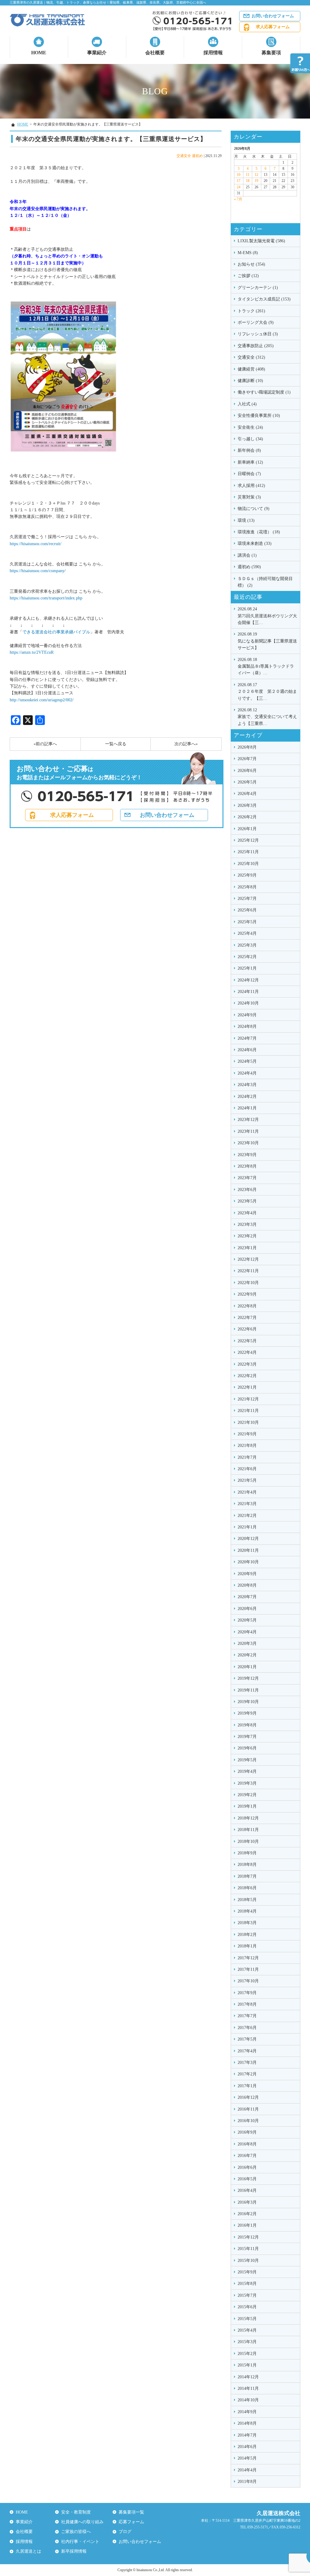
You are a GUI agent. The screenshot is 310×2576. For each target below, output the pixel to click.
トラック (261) (251, 311)
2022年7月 (247, 1318)
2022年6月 (247, 1329)
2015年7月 (247, 2295)
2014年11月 (248, 2388)
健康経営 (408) (251, 369)
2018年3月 (247, 1923)
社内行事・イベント (80, 2542)
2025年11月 (248, 852)
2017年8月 (247, 2004)
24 (239, 187)
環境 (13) (246, 520)
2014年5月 (247, 2458)
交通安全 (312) (251, 357)
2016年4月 (247, 2190)
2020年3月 (247, 1644)
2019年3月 (247, 1783)
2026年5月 (247, 782)
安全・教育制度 (76, 2512)
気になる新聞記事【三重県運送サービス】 (267, 641)
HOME (39, 53)
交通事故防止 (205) (256, 346)
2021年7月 (247, 1457)
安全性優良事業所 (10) (259, 416)
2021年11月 (248, 1411)
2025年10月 (248, 864)
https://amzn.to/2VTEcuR (32, 652)
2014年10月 (248, 2400)
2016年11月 (248, 2109)
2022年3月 (247, 1364)
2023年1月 (247, 1248)
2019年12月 (248, 1678)
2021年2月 (247, 1516)
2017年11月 (248, 1969)
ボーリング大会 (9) (256, 322)
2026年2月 (247, 817)
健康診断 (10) (250, 381)
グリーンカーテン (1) (258, 288)
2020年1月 (247, 1667)
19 (256, 181)
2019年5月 (247, 1760)
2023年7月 (247, 1178)
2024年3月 (247, 1085)
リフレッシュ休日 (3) (258, 334)
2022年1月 (247, 1387)
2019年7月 (247, 1737)
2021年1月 (247, 1527)
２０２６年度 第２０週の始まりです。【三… (267, 692)
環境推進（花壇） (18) (259, 532)
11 (248, 175)
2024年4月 (247, 1073)
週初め (197, 156)
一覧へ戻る (116, 744)
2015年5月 (247, 2319)
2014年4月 (247, 2470)
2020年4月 (247, 1632)
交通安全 (184, 156)
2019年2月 (247, 1795)
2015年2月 (247, 2354)
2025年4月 (247, 933)
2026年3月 (247, 805)
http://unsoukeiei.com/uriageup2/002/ (42, 700)
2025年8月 (247, 887)
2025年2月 (247, 957)
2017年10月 (248, 1981)
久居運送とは (28, 2551)
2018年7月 (247, 1876)
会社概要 (155, 53)
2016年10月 (248, 2121)
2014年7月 (247, 2435)
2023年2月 (247, 1236)
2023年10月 (248, 1143)
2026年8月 (247, 747)
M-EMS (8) (248, 253)
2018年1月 (247, 1946)
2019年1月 (247, 1806)
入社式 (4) (247, 404)
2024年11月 (248, 992)
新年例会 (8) (249, 450)
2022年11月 (248, 1271)
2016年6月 (247, 2167)
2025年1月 (247, 968)
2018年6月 (247, 1888)
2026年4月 (247, 794)
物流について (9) (254, 509)
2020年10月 (248, 1562)
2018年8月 (247, 1865)
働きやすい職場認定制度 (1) (264, 392)
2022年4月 (247, 1352)
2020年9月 (247, 1574)
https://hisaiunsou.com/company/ (38, 571)
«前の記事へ (45, 744)
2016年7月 (247, 2156)
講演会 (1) (247, 555)
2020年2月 (247, 1655)
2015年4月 (247, 2330)
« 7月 (238, 199)
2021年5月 (247, 1480)
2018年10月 (248, 1841)
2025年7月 (247, 899)
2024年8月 (247, 1026)
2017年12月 (248, 1958)
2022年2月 (247, 1376)
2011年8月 (247, 2482)
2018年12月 (248, 1818)
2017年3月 (247, 2063)
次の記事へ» (186, 744)
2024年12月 (248, 980)
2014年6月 (247, 2447)
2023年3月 (247, 1224)
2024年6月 (247, 1050)
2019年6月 (247, 1748)
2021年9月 (247, 1434)
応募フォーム (131, 2522)
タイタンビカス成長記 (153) (264, 299)
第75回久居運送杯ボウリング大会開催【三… (267, 616)
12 (256, 175)
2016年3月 (247, 2202)
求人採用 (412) (251, 486)
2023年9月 (247, 1155)
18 (248, 181)
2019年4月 (247, 1771)
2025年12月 (248, 840)
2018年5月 (247, 1900)
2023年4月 (247, 1213)
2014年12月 (248, 2377)
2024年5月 (247, 1061)
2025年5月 (247, 922)
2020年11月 (248, 1550)
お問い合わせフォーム (273, 16)
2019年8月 (247, 1725)
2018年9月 (247, 1853)
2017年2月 (247, 2074)
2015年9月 (247, 2272)
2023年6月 (247, 1190)
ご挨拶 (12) (248, 276)
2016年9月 (247, 2132)
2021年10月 (248, 1422)
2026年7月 (247, 759)
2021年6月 (247, 1469)
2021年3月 (247, 1504)
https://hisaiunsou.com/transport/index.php (46, 598)
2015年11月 (248, 2249)
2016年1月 (247, 2225)
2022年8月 (247, 1306)
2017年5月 (247, 2039)
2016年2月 (247, 2214)
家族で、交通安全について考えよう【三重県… (267, 717)
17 (239, 181)
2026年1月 (247, 829)
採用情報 (213, 53)
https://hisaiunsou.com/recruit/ (36, 544)
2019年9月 (247, 1713)
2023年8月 (247, 1166)
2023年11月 (248, 1131)
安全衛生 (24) (250, 427)
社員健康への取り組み (82, 2522)
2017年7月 (247, 2016)
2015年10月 (248, 2261)
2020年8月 (247, 1585)
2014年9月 (247, 2412)
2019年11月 (248, 1690)
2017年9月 (247, 1993)
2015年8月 (247, 2284)
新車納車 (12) (250, 462)
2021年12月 (248, 1399)
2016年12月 (248, 2097)
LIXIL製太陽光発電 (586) (261, 241)
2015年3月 (247, 2342)
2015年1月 (247, 2365)
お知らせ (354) (251, 264)
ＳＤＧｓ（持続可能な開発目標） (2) (265, 582)
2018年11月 (248, 1830)
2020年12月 (248, 1539)
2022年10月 (248, 1283)
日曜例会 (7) (249, 474)
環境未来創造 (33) (255, 543)
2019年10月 (248, 1702)
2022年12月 (248, 1259)
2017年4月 (247, 2051)
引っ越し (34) (250, 439)
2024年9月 (247, 1015)
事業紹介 (97, 53)
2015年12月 (248, 2237)
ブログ (125, 2532)
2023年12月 (248, 1120)
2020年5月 (247, 1620)
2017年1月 (247, 2086)
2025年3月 (247, 945)
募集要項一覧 (131, 2512)
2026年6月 (247, 771)
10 (239, 175)
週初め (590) (249, 567)
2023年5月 (247, 1201)
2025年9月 (247, 875)
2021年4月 (247, 1492)
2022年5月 (247, 1341)
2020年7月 (247, 1597)
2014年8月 (247, 2423)
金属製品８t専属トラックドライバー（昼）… (266, 666)
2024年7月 (247, 1038)
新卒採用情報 (74, 2551)
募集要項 (271, 53)
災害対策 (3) (249, 497)
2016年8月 (247, 2144)
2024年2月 (247, 1097)
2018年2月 (247, 1935)
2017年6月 (247, 2028)
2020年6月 (247, 1609)
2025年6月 (247, 910)
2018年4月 (247, 1911)
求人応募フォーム (273, 27)
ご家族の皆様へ (76, 2532)
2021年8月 (247, 1446)
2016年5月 (247, 2179)
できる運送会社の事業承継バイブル (56, 632)
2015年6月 (247, 2307)
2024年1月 (247, 1108)
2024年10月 (248, 1003)
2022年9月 (247, 1294)
